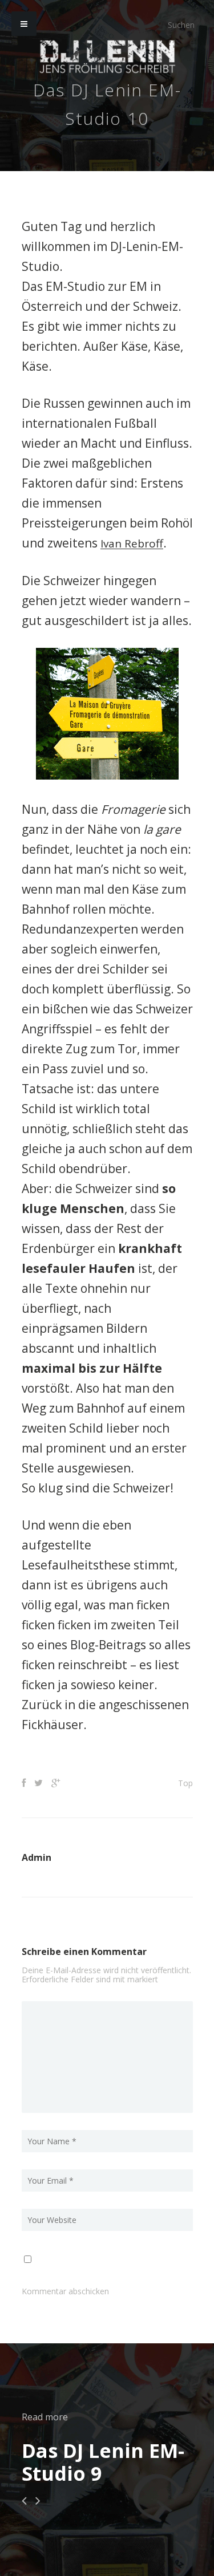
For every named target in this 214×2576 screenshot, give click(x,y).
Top (185, 1782)
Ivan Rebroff (134, 543)
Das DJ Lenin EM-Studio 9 (103, 2461)
